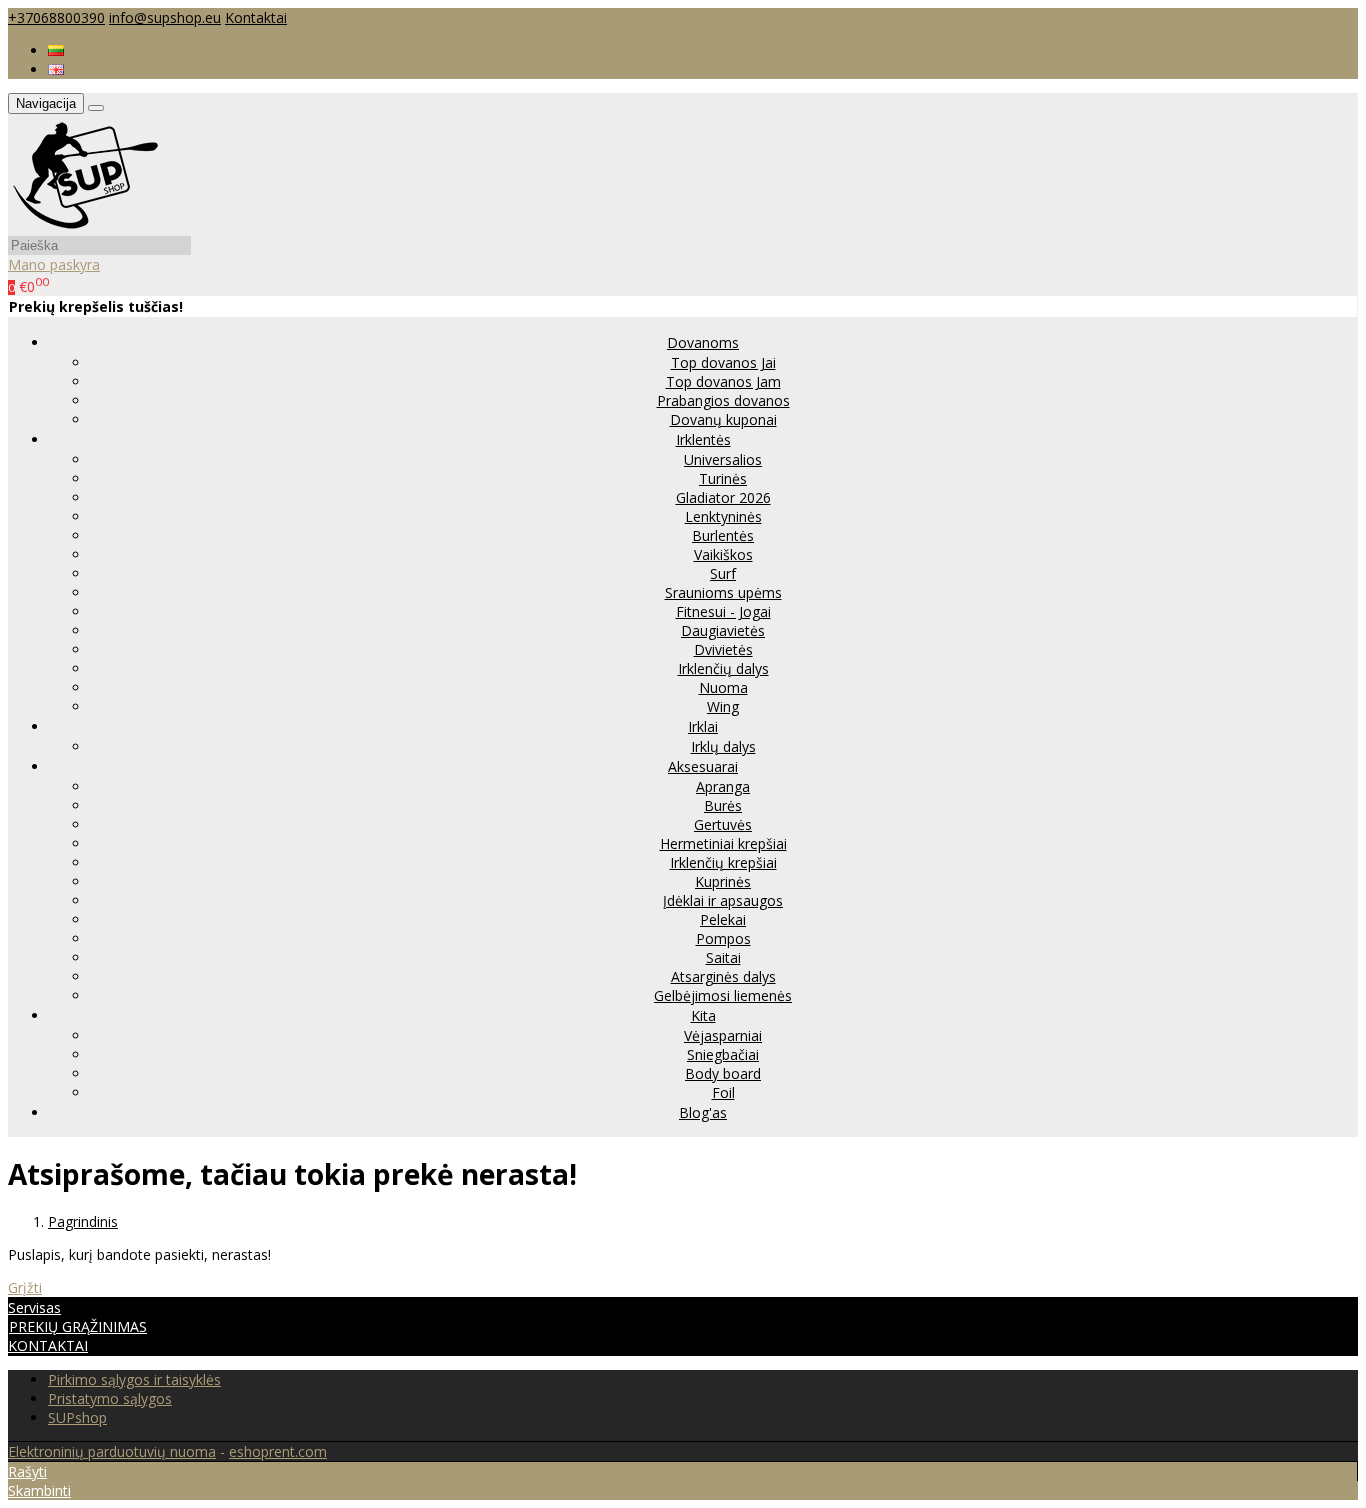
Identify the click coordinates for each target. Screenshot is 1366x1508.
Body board (723, 1073)
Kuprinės (723, 881)
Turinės (723, 478)
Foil (723, 1092)
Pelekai (723, 919)
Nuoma (723, 687)
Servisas (34, 1307)
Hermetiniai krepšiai (723, 843)
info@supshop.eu (165, 17)
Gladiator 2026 (723, 497)
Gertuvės (723, 824)
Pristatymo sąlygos (110, 1398)
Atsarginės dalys (723, 976)
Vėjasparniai (723, 1035)
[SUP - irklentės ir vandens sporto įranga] (84, 225)
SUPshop (77, 1417)
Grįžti (25, 1287)
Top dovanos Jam (723, 381)
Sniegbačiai (723, 1054)
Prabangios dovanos (723, 400)
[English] (56, 69)
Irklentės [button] (703, 439)
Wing (723, 706)
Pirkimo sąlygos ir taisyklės (134, 1379)
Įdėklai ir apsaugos (723, 900)
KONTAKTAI (48, 1345)
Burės (723, 805)
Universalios (723, 459)
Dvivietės (723, 649)
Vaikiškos (723, 554)
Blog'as (703, 1112)
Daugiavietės (723, 630)
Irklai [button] (703, 726)
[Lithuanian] (56, 50)
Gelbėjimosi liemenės (723, 995)
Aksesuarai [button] (703, 766)
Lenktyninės (723, 516)
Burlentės (723, 535)
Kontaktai (256, 17)
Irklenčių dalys (723, 668)
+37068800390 (56, 17)
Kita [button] (703, 1015)
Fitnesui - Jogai (723, 611)
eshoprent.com (278, 1451)
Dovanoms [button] (703, 342)
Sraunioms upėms (723, 592)
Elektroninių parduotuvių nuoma (112, 1451)
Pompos (723, 938)
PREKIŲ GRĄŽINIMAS (78, 1326)
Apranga (723, 786)
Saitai (723, 957)
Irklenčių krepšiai (723, 862)
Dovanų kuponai (723, 419)
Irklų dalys (723, 746)
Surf (723, 573)
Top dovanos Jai (723, 362)
